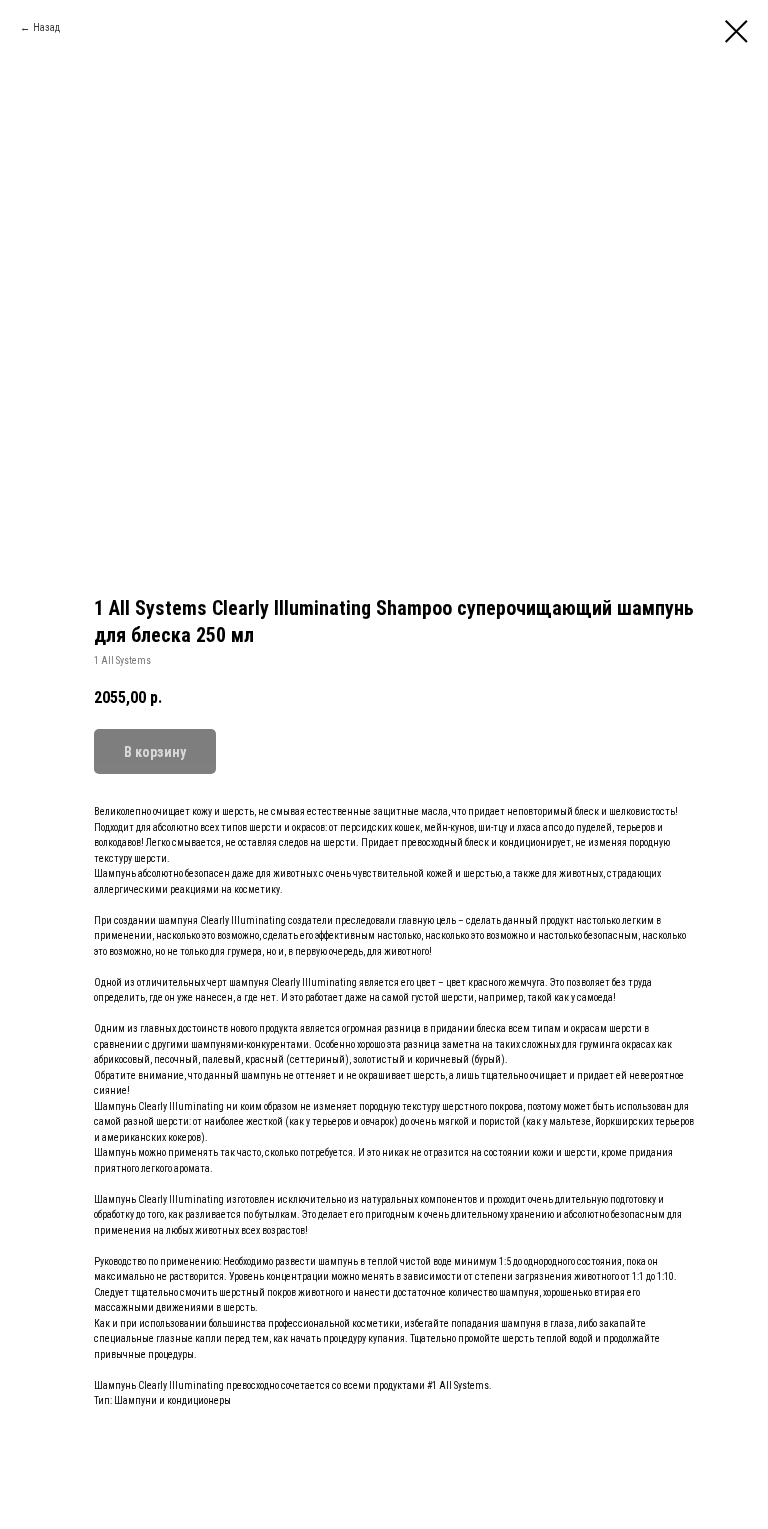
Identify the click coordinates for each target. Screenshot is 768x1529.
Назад (46, 27)
